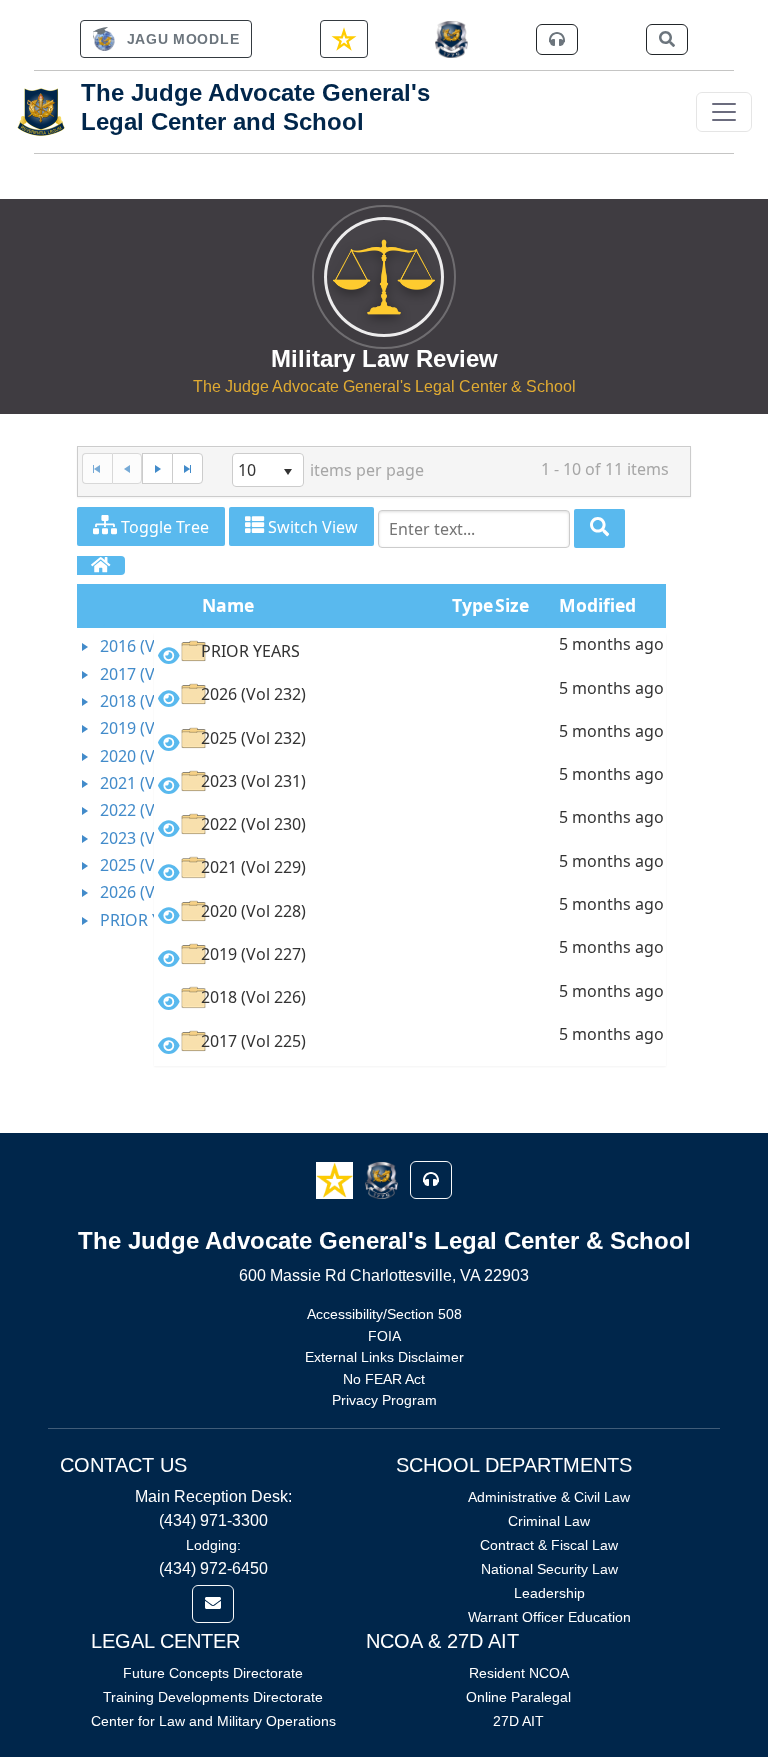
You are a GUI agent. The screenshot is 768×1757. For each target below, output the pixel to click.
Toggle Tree (163, 527)
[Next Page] (157, 468)
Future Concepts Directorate (213, 1673)
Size (512, 605)
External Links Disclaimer (384, 1357)
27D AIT (518, 1721)
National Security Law (549, 1569)
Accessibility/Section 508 (384, 1314)
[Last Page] (187, 468)
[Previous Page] (127, 468)
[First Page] (97, 468)
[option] (410, 654)
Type (472, 605)
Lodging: (213, 1545)
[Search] (599, 528)
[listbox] (268, 470)
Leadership (549, 1593)
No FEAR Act (384, 1379)
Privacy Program (384, 1400)
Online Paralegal (518, 1697)
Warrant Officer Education (549, 1617)
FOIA (384, 1336)
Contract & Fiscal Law (549, 1545)
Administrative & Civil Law (549, 1497)
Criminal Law (549, 1521)
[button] (336, 1178)
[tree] (115, 783)
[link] (166, 39)
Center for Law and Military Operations (213, 1721)
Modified (597, 605)
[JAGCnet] (451, 39)
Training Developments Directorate (213, 1697)
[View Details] (169, 655)
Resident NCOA (519, 1673)
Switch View (311, 527)
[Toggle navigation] (724, 112)
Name (228, 605)
